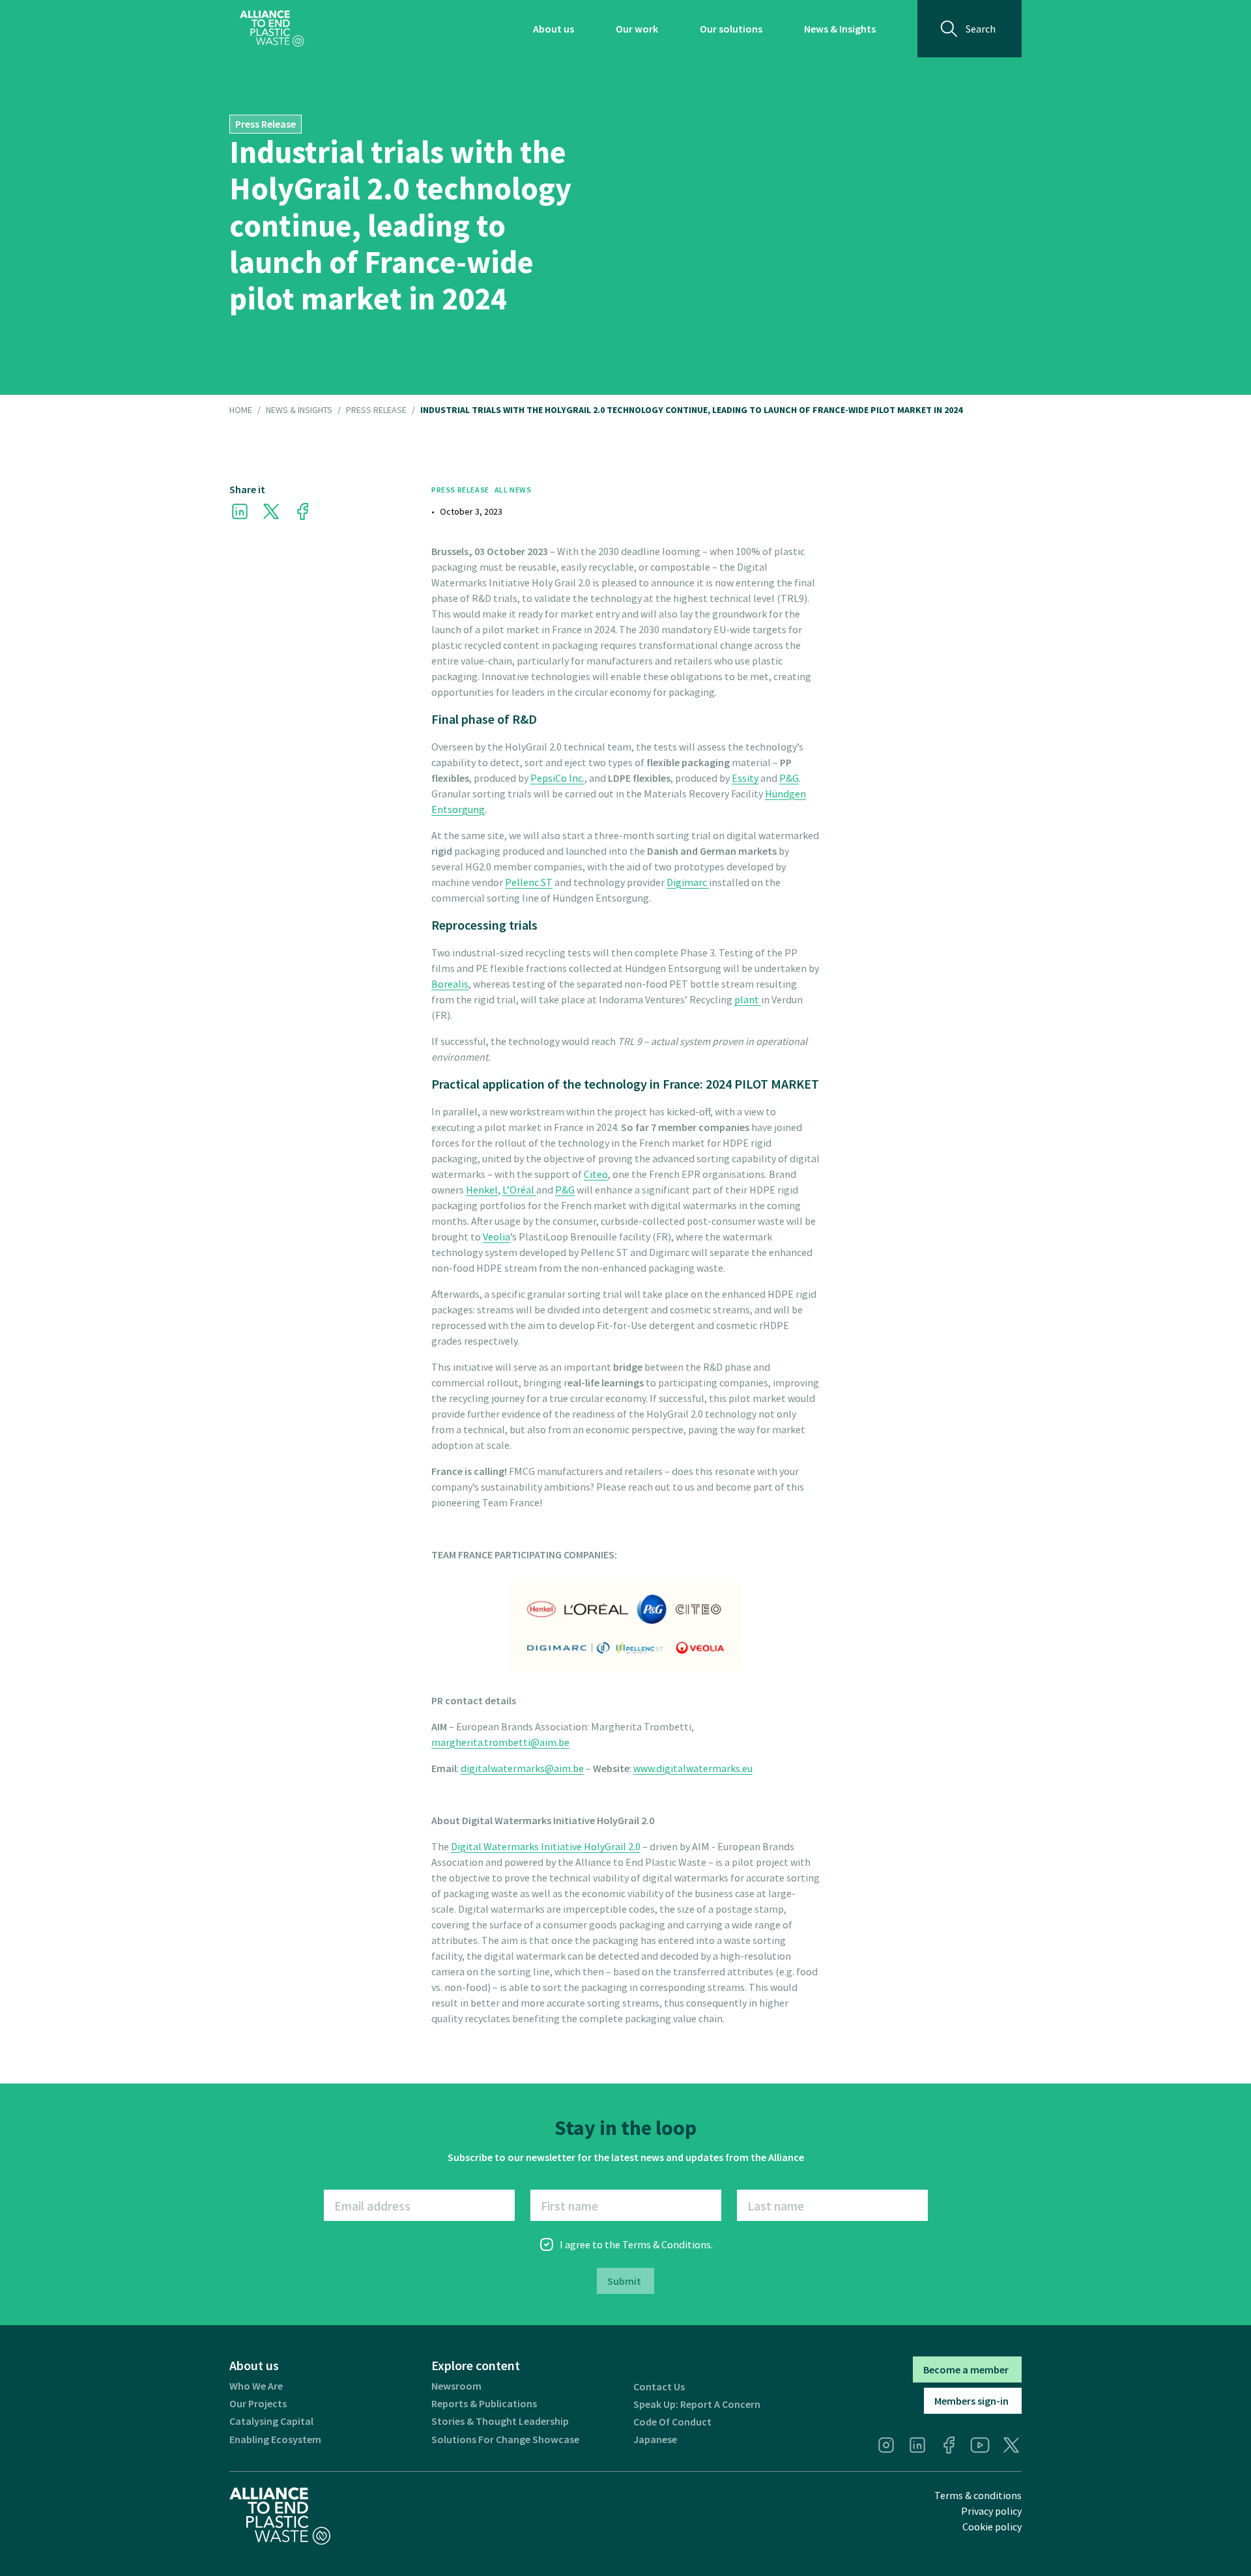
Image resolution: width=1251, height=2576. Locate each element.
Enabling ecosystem (275, 2440)
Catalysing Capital (271, 2421)
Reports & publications (484, 2404)
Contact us (659, 2387)
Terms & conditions (978, 2495)
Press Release (376, 410)
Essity (745, 778)
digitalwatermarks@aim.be (522, 1768)
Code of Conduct (672, 2422)
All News (513, 490)
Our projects (258, 2404)
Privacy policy (991, 2511)
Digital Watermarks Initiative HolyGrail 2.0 (546, 1846)
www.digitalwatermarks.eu (693, 1768)
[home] (272, 29)
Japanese (655, 2440)
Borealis (450, 984)
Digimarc (688, 882)
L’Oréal (519, 1190)
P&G (789, 778)
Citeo (596, 1174)
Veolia (496, 1237)
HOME (241, 410)
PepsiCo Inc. (557, 778)
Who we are (256, 2386)
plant (748, 999)
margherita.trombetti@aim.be (500, 1742)
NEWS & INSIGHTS (299, 410)
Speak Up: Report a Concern (697, 2404)
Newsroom (456, 2386)
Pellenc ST (529, 882)
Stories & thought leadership (500, 2421)
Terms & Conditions (667, 2244)
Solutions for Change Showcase (505, 2440)
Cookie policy (992, 2526)
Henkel (482, 1190)
